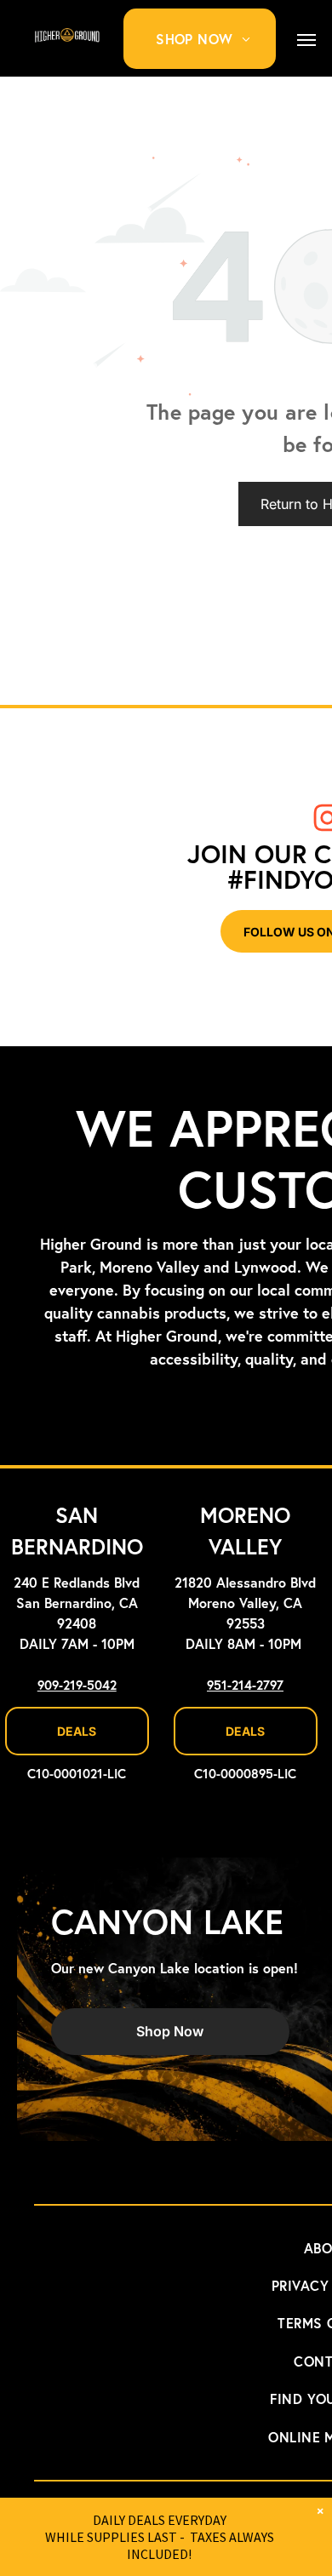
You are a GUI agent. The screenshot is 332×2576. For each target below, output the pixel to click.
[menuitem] (209, 39)
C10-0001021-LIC (77, 1775)
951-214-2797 (245, 1686)
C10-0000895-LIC (245, 1775)
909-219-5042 (77, 1686)
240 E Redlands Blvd (77, 1583)
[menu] (306, 40)
